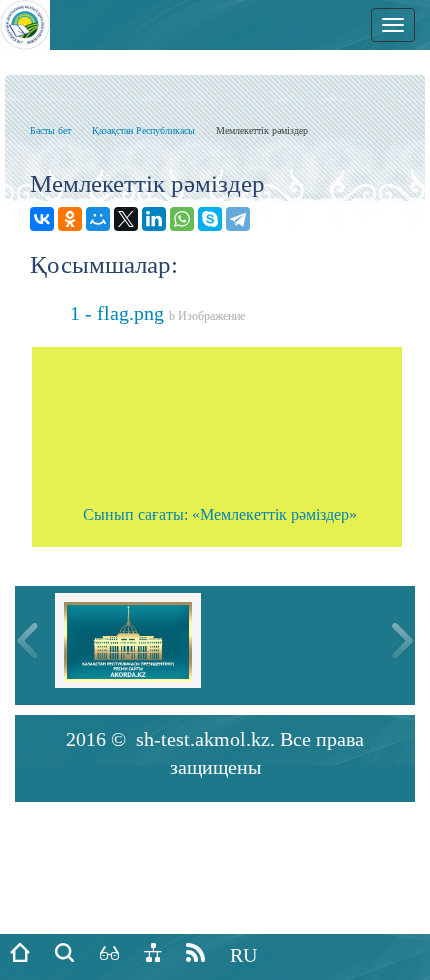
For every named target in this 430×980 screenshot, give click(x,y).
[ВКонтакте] (42, 219)
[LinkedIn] (154, 219)
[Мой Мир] (98, 219)
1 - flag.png (157, 313)
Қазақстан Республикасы (143, 130)
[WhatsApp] (182, 219)
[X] (126, 219)
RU (243, 955)
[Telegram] (238, 219)
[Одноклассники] (70, 219)
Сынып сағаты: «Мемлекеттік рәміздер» (220, 514)
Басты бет (50, 130)
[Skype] (210, 219)
